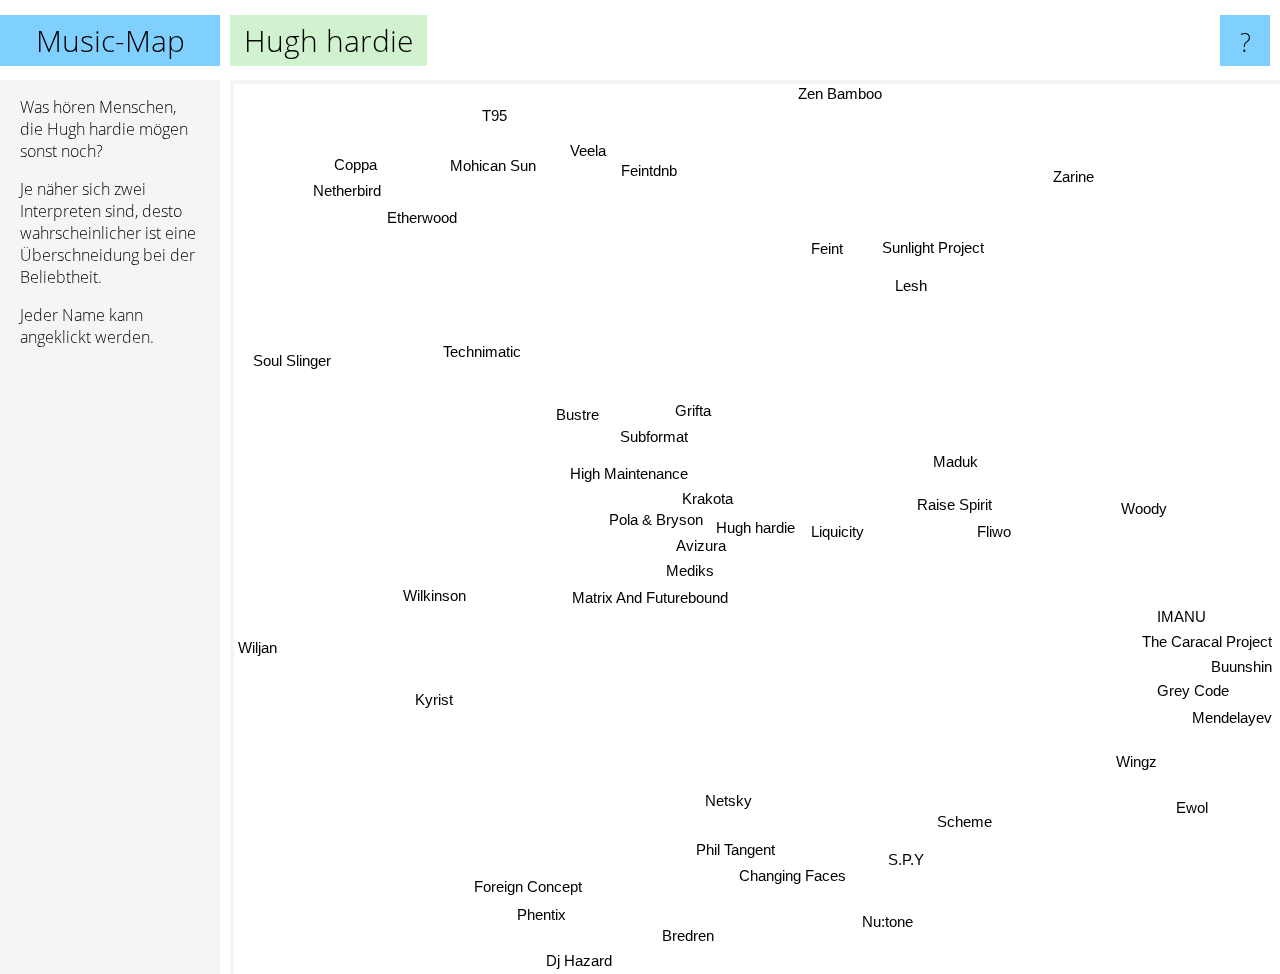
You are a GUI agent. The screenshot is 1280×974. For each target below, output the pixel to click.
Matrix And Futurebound (649, 597)
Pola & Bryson (654, 519)
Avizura (699, 545)
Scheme (962, 822)
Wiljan (257, 645)
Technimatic (478, 356)
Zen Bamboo (836, 93)
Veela (591, 147)
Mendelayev (1232, 722)
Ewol (1190, 811)
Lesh (908, 284)
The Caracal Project (1207, 645)
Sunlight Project (930, 246)
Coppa (361, 159)
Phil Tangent (734, 849)
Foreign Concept (530, 889)
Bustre (576, 413)
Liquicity (837, 525)
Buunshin (1241, 671)
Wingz (1135, 764)
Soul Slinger (292, 358)
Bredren (691, 938)
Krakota (707, 498)
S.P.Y (901, 863)
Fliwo (994, 524)
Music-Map (110, 40)
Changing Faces (788, 876)
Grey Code (1192, 695)
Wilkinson (435, 598)
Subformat (654, 435)
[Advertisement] (110, 669)
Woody (1143, 495)
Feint (819, 242)
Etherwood (421, 216)
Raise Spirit (954, 498)
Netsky (734, 799)
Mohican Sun (494, 166)
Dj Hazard (577, 960)
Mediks (690, 570)
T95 (496, 114)
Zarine (1079, 181)
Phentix (549, 918)
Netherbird (351, 185)
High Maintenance (628, 472)
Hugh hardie (755, 527)
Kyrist (437, 702)
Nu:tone (884, 923)
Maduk (953, 455)
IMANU (1180, 620)
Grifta (691, 409)
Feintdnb (653, 168)
